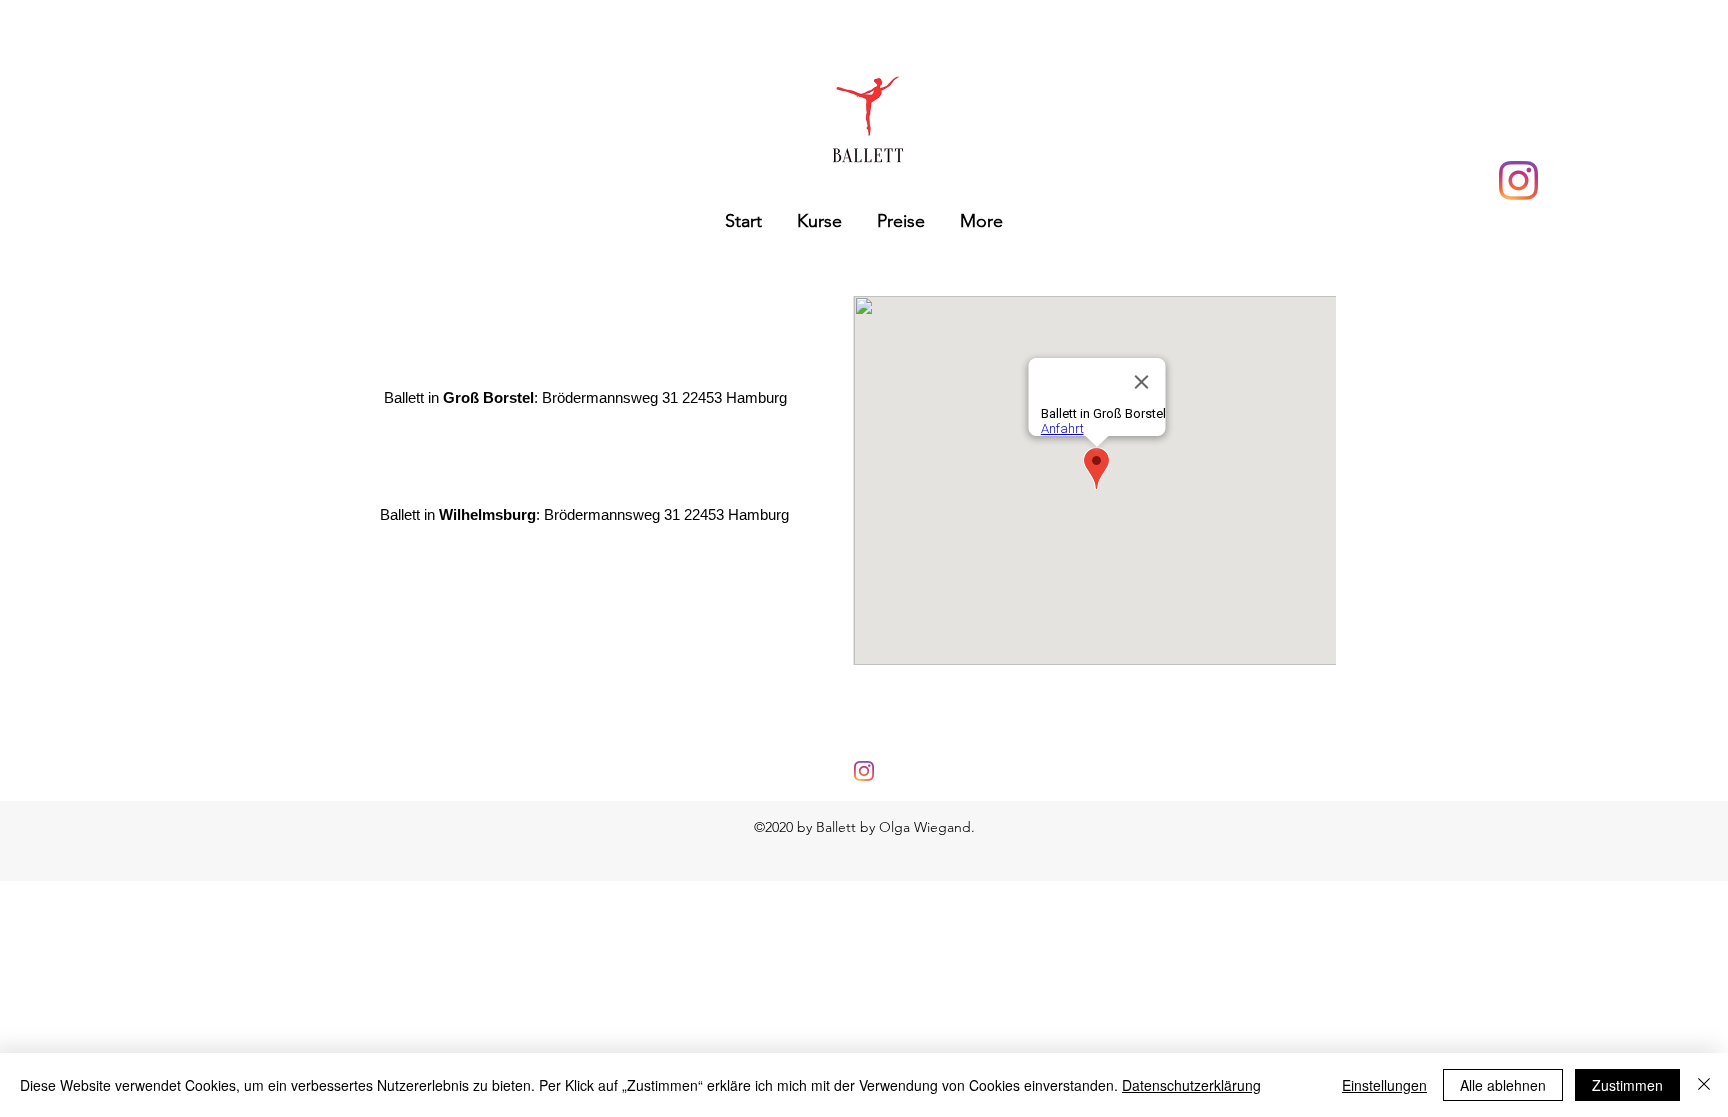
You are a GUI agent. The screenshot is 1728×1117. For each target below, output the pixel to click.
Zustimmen (1627, 1085)
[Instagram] (1518, 180)
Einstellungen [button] (1384, 1085)
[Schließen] (1704, 1085)
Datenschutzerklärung (1191, 1085)
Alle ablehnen (1503, 1085)
